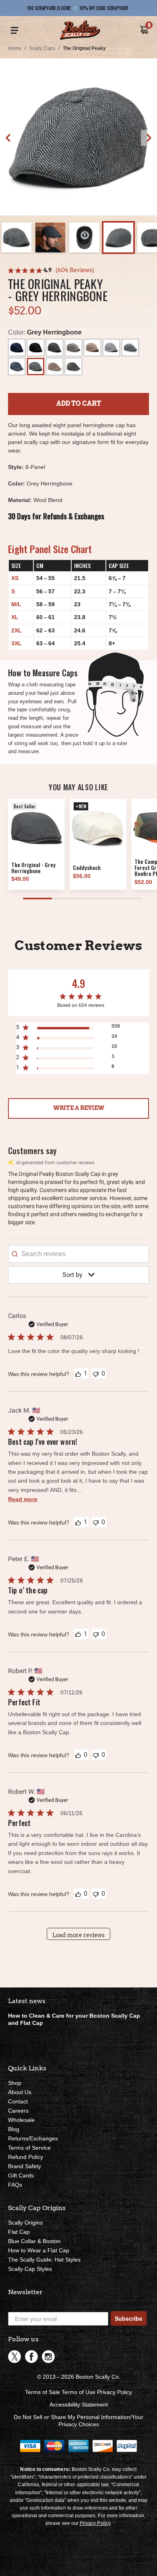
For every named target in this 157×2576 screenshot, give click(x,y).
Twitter (14, 2357)
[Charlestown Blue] (17, 348)
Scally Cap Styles (30, 2269)
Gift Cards (21, 2175)
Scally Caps (42, 48)
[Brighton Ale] (92, 348)
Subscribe (129, 2318)
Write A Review (79, 1108)
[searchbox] (78, 1254)
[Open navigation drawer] (14, 31)
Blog (14, 2129)
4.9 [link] (48, 270)
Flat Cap (19, 2232)
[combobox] (79, 1275)
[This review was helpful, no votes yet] (78, 1755)
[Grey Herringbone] (36, 367)
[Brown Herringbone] (55, 367)
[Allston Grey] (111, 348)
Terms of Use (78, 2392)
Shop (15, 2083)
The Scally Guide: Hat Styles (44, 2260)
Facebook (31, 2357)
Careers (18, 2111)
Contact (18, 2101)
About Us (20, 2092)
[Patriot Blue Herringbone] (17, 367)
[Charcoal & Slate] (55, 348)
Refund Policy (26, 2157)
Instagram (48, 2357)
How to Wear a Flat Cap (39, 2250)
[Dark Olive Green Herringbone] (73, 367)
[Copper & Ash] (73, 348)
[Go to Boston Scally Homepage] (80, 31)
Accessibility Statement (79, 2405)
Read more (23, 1499)
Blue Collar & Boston (34, 2241)
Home (15, 48)
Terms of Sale (42, 2392)
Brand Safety (25, 2166)
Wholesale (21, 2120)
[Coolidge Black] (36, 348)
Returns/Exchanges (33, 2138)
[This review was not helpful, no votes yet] (96, 1373)
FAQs (15, 2185)
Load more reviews (78, 1935)
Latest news (27, 2001)
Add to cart (79, 404)
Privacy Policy (115, 2392)
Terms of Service (29, 2148)
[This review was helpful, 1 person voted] (78, 1374)
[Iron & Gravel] (130, 348)
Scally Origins (25, 2223)
